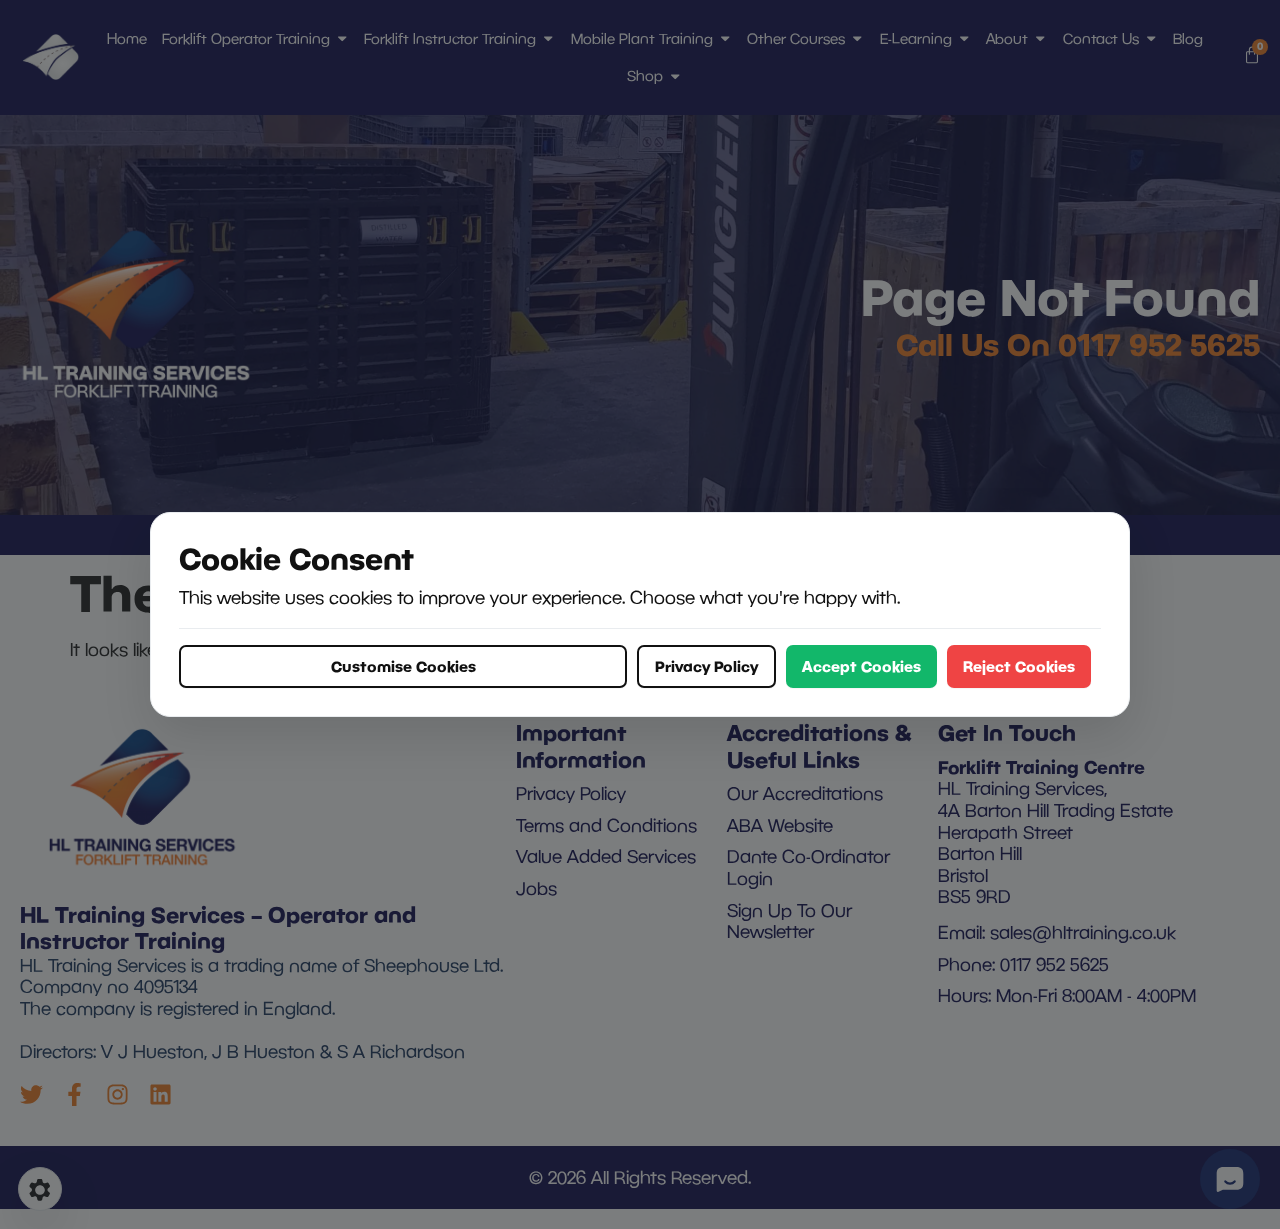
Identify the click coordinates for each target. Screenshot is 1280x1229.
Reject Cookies (1019, 666)
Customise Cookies (403, 666)
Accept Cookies (861, 666)
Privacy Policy (706, 666)
